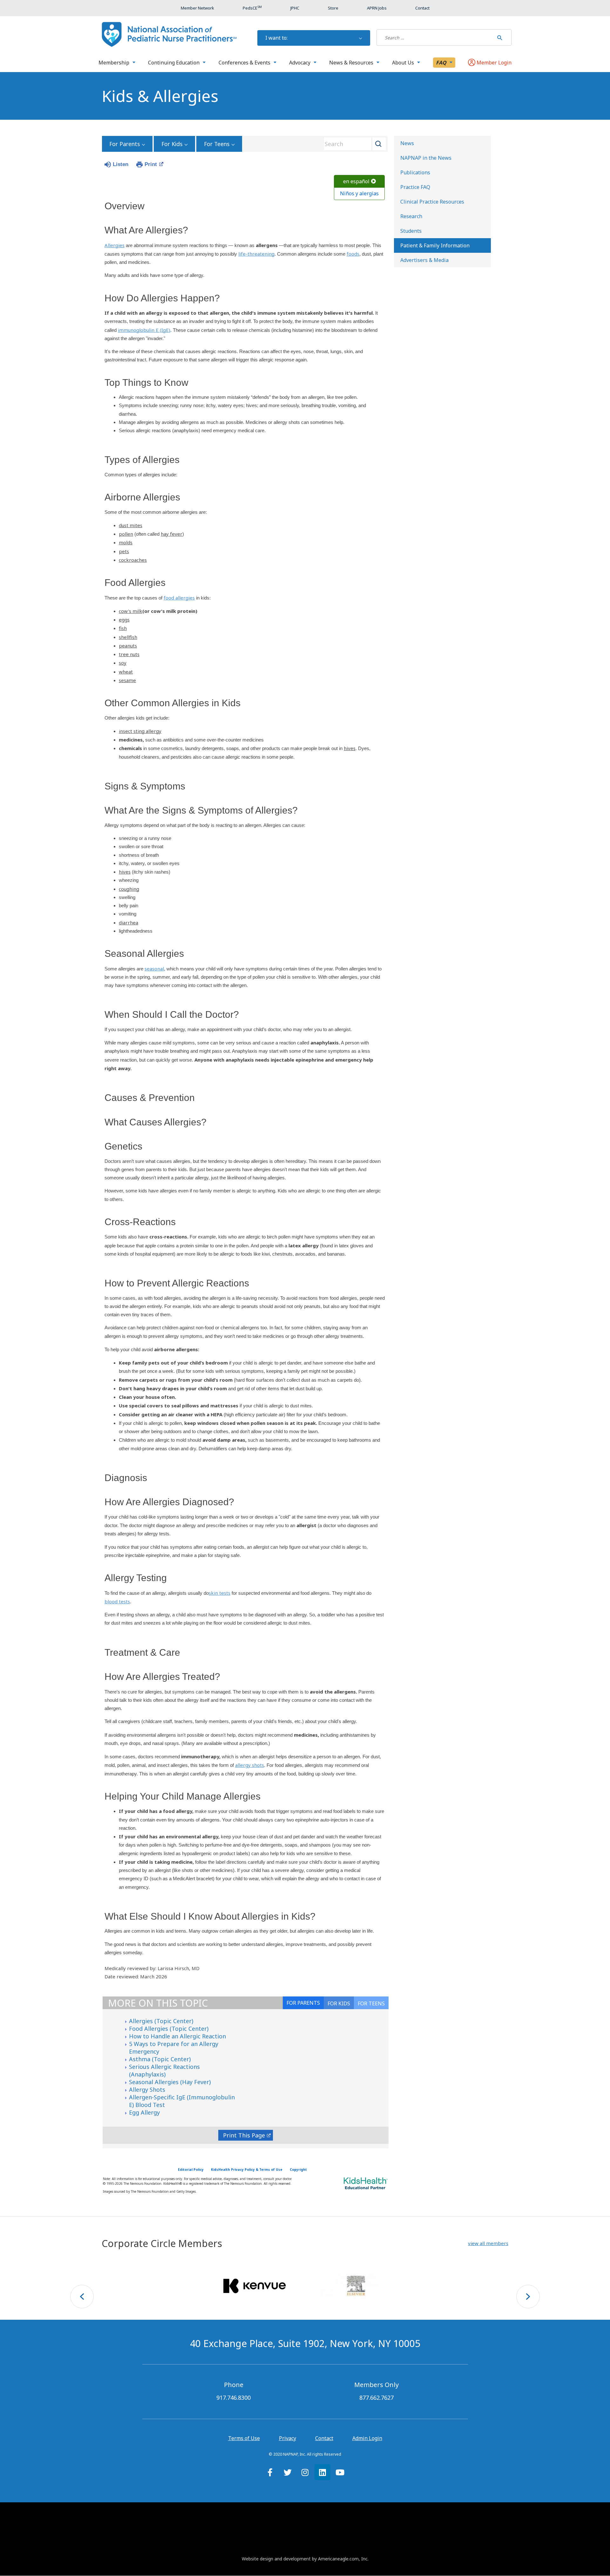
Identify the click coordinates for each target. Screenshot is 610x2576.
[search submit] (500, 37)
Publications (415, 172)
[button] (488, 2243)
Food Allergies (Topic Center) (169, 2029)
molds (126, 542)
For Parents (125, 144)
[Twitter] (288, 2472)
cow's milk (131, 611)
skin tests (220, 1593)
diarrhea (129, 922)
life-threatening (256, 254)
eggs (124, 620)
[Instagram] (305, 2472)
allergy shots (250, 1765)
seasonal (154, 969)
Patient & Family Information (435, 245)
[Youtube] (340, 2472)
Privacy (288, 2438)
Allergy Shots (147, 2090)
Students (411, 231)
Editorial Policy (191, 2170)
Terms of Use (244, 2438)
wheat (126, 672)
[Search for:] (435, 37)
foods (353, 254)
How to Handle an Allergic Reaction (177, 2036)
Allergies (115, 245)
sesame (127, 680)
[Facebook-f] (270, 2472)
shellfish (128, 637)
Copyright (298, 2170)
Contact (324, 2438)
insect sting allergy (140, 731)
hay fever (172, 534)
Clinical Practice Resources (432, 202)
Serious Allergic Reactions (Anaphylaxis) (164, 2070)
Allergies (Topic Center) (161, 2021)
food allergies (179, 598)
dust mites (131, 525)
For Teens (217, 144)
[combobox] (353, 144)
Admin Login (367, 2438)
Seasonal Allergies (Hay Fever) (170, 2082)
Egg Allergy (144, 2112)
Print (151, 164)
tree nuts (129, 654)
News (407, 143)
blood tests (117, 1601)
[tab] (371, 2003)
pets (124, 551)
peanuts (128, 646)
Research (411, 216)
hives (350, 748)
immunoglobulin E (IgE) (144, 330)
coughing (129, 889)
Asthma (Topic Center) (160, 2059)
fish (123, 628)
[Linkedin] (322, 2472)
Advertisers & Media (424, 260)
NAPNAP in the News (426, 158)
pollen (126, 534)
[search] (435, 37)
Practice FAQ (415, 187)
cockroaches (133, 560)
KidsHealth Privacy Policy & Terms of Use (247, 2170)
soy (123, 663)
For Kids (172, 144)
